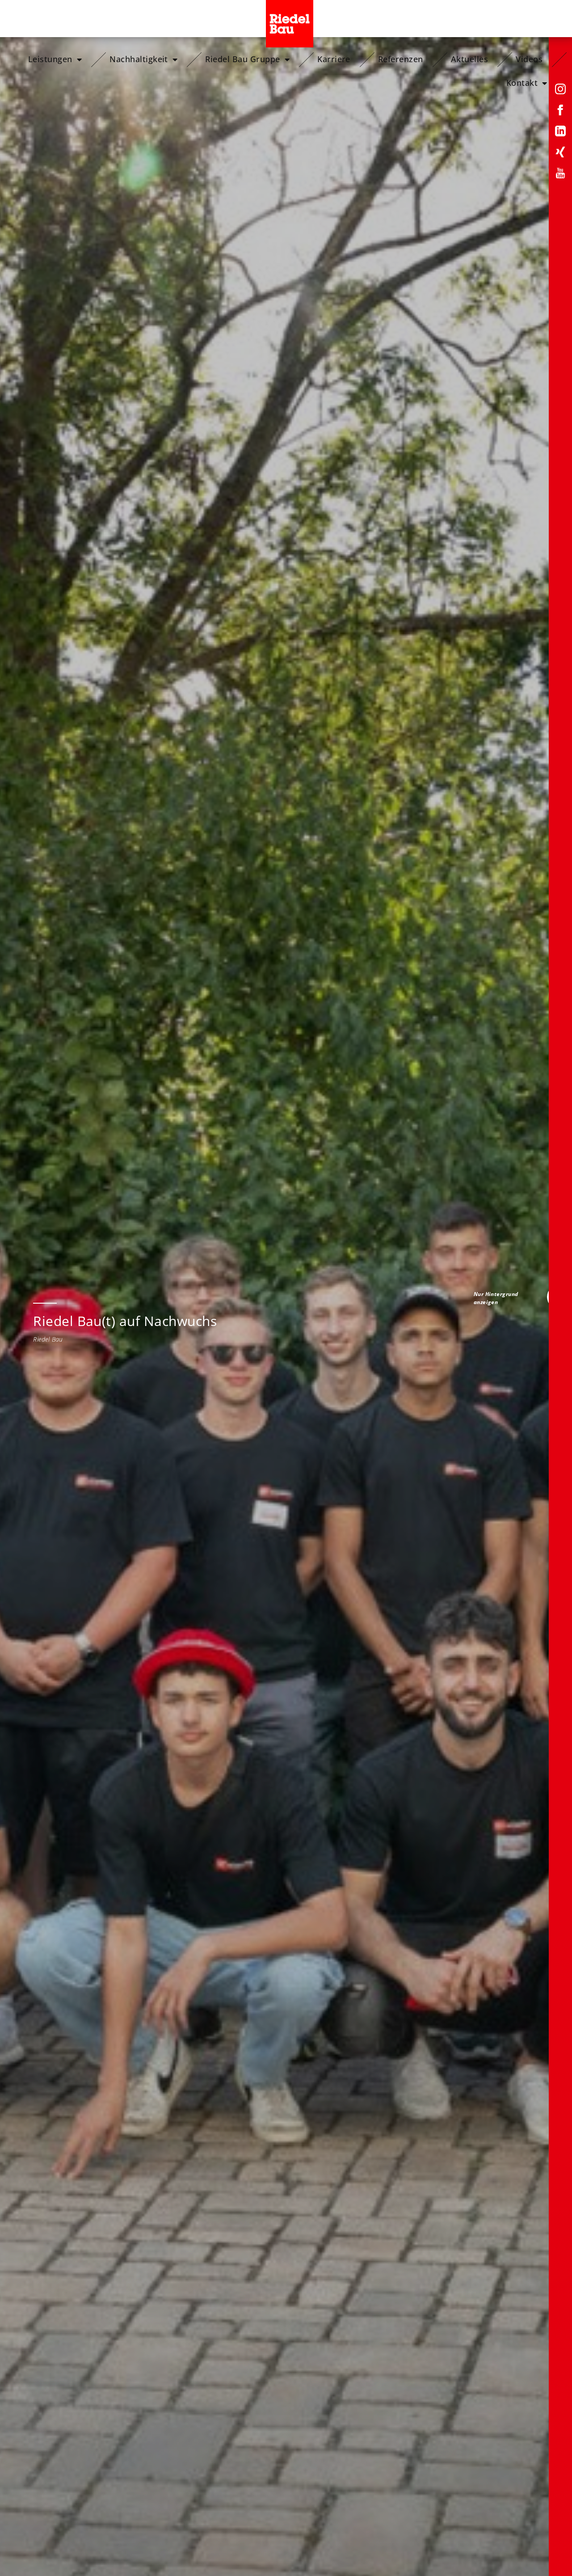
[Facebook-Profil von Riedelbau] (560, 112)
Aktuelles (469, 59)
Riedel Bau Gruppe (242, 59)
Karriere (334, 59)
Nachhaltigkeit (139, 59)
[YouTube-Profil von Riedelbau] (560, 175)
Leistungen (50, 59)
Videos (529, 59)
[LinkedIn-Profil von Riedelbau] (560, 133)
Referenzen (401, 59)
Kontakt (522, 83)
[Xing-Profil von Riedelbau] (560, 154)
